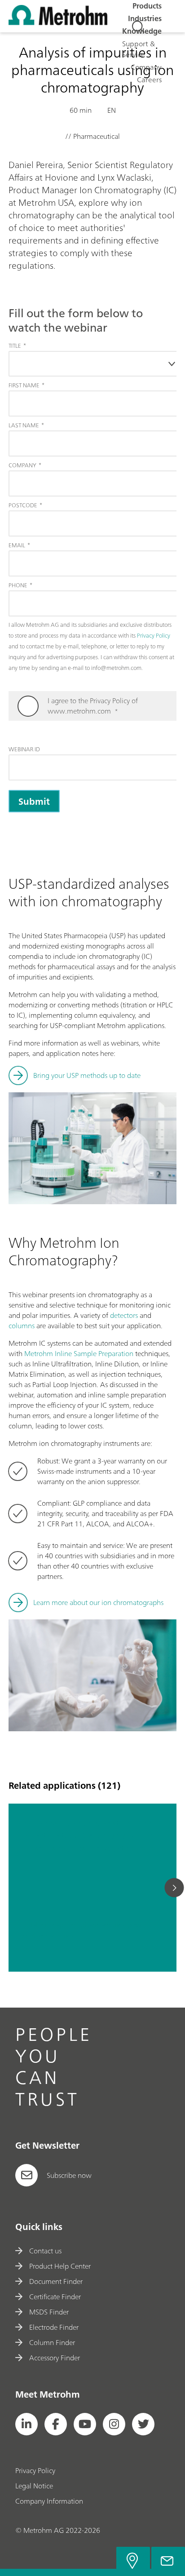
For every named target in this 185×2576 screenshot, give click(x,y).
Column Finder (52, 2342)
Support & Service (139, 49)
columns (22, 1326)
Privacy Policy (35, 2470)
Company (146, 67)
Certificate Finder (55, 2297)
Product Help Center (60, 2266)
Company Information (49, 2501)
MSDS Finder (49, 2312)
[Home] (58, 22)
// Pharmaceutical (48, 1936)
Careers (149, 80)
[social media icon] (26, 2424)
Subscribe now (69, 2175)
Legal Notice (34, 2486)
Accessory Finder (55, 2358)
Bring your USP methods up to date (87, 1075)
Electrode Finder (54, 2327)
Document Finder (56, 2281)
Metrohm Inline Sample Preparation (79, 1353)
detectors (124, 1315)
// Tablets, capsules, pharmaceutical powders (86, 1925)
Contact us (45, 2251)
